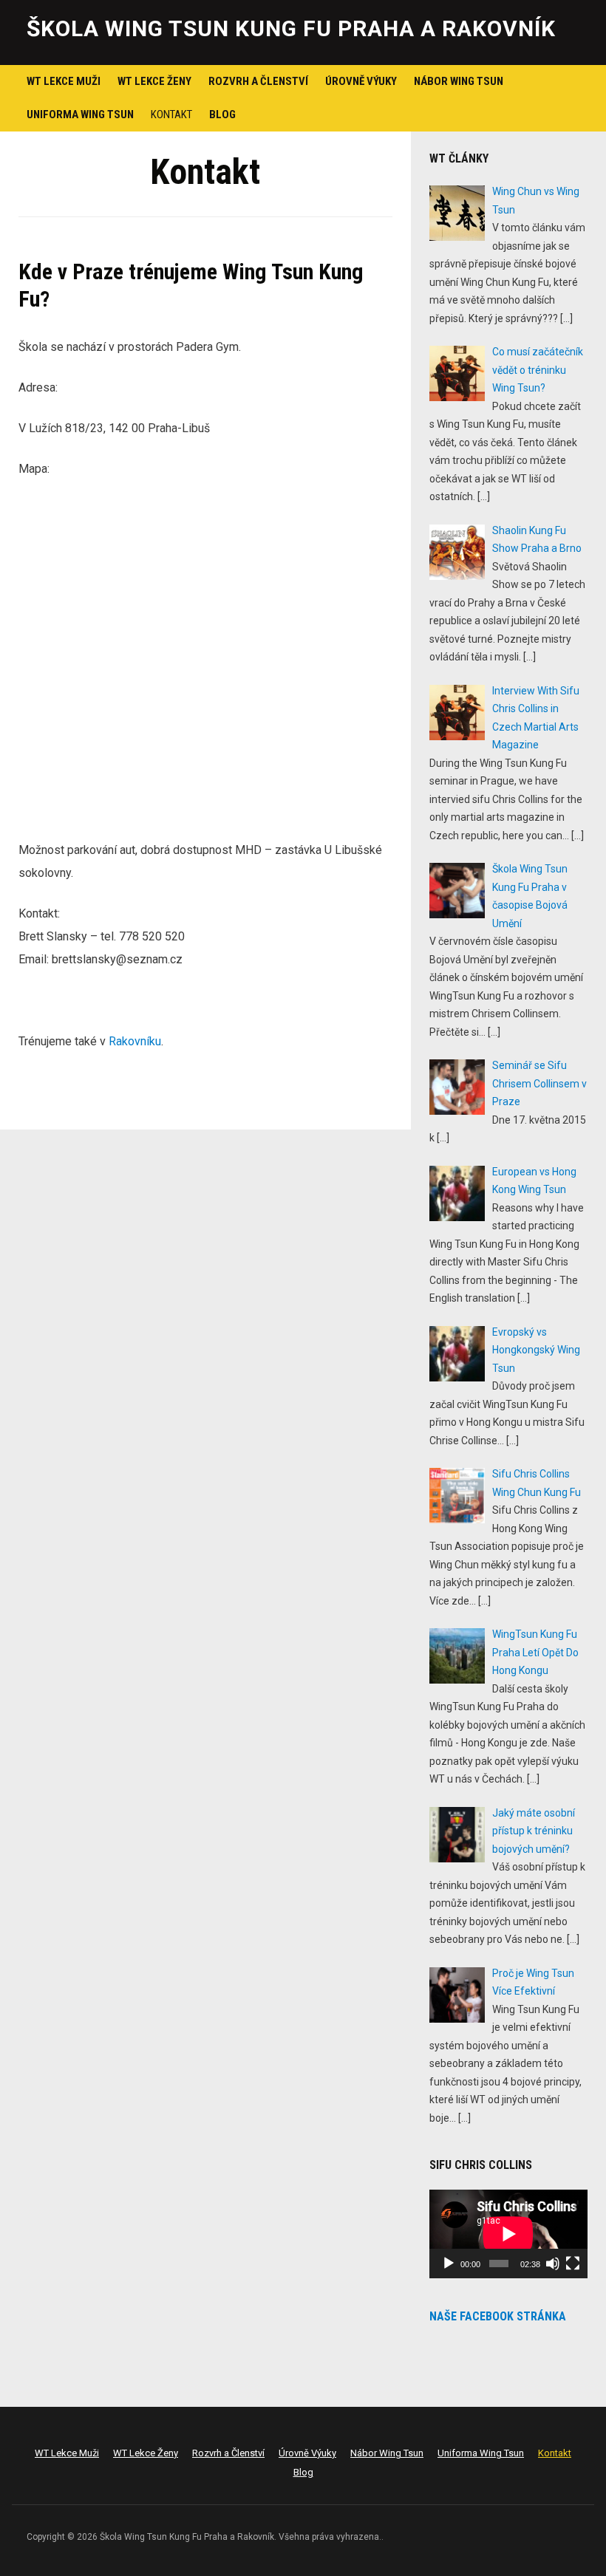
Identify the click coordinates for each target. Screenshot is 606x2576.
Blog (222, 115)
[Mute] (553, 2264)
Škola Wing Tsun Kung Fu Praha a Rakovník (291, 28)
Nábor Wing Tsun (459, 81)
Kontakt (171, 115)
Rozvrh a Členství (258, 81)
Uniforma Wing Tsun (80, 115)
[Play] (449, 2264)
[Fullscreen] (573, 2264)
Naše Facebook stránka (498, 2316)
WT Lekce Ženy (154, 81)
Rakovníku (135, 1041)
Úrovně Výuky (361, 81)
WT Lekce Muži (64, 81)
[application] (508, 2234)
